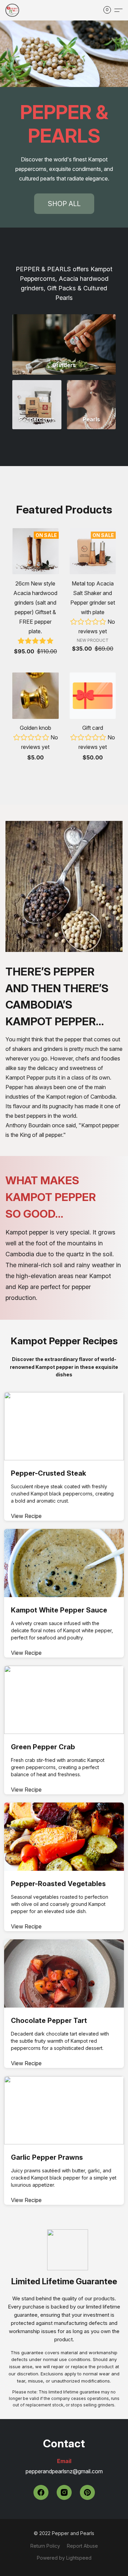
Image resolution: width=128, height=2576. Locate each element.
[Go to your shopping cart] (109, 10)
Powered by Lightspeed (64, 2558)
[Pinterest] (87, 2492)
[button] (13, 10)
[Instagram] (64, 2492)
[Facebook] (41, 2492)
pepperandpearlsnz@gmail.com (64, 2471)
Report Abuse (82, 2546)
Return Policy (45, 2546)
